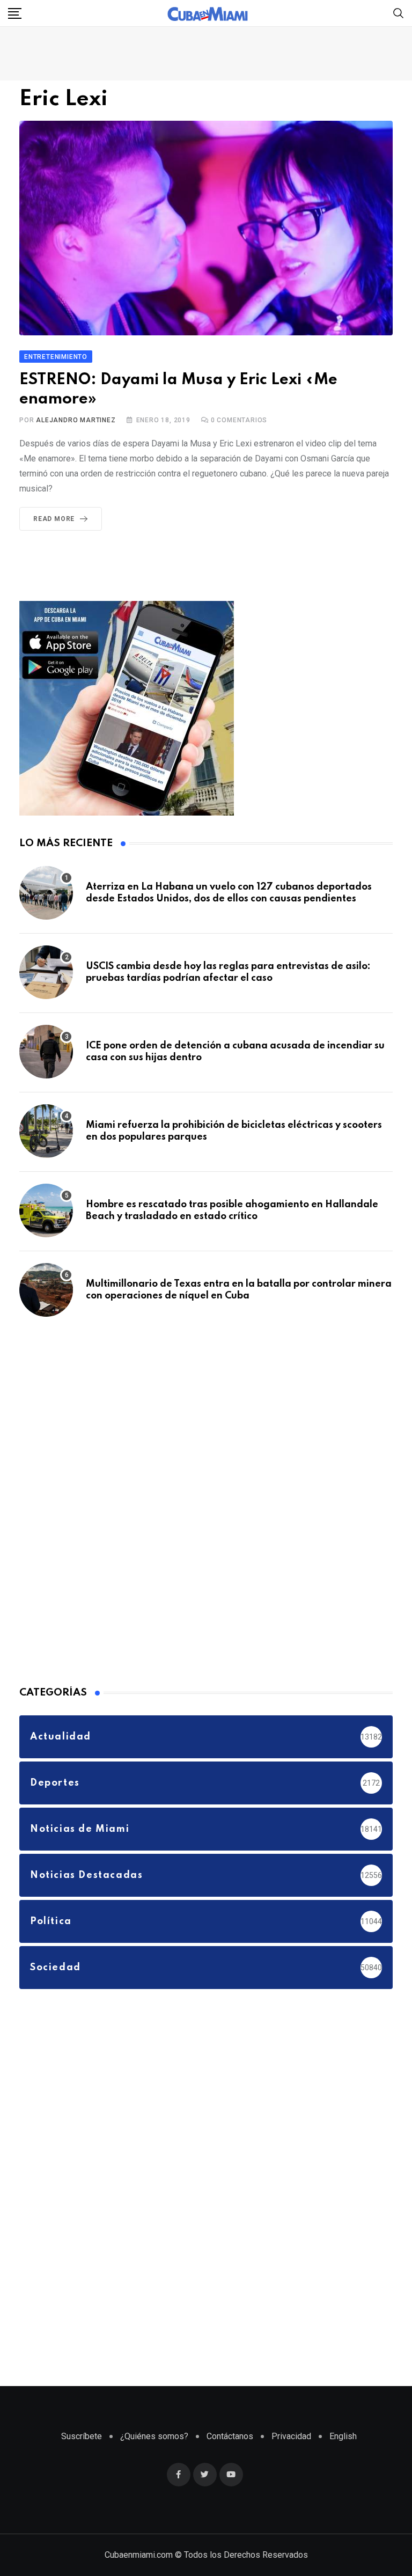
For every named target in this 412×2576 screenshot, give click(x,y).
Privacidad (291, 2436)
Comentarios (239, 420)
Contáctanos (230, 2436)
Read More (54, 519)
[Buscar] (399, 13)
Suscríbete (82, 2436)
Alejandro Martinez (76, 420)
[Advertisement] (100, 1499)
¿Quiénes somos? (154, 2436)
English (343, 2436)
